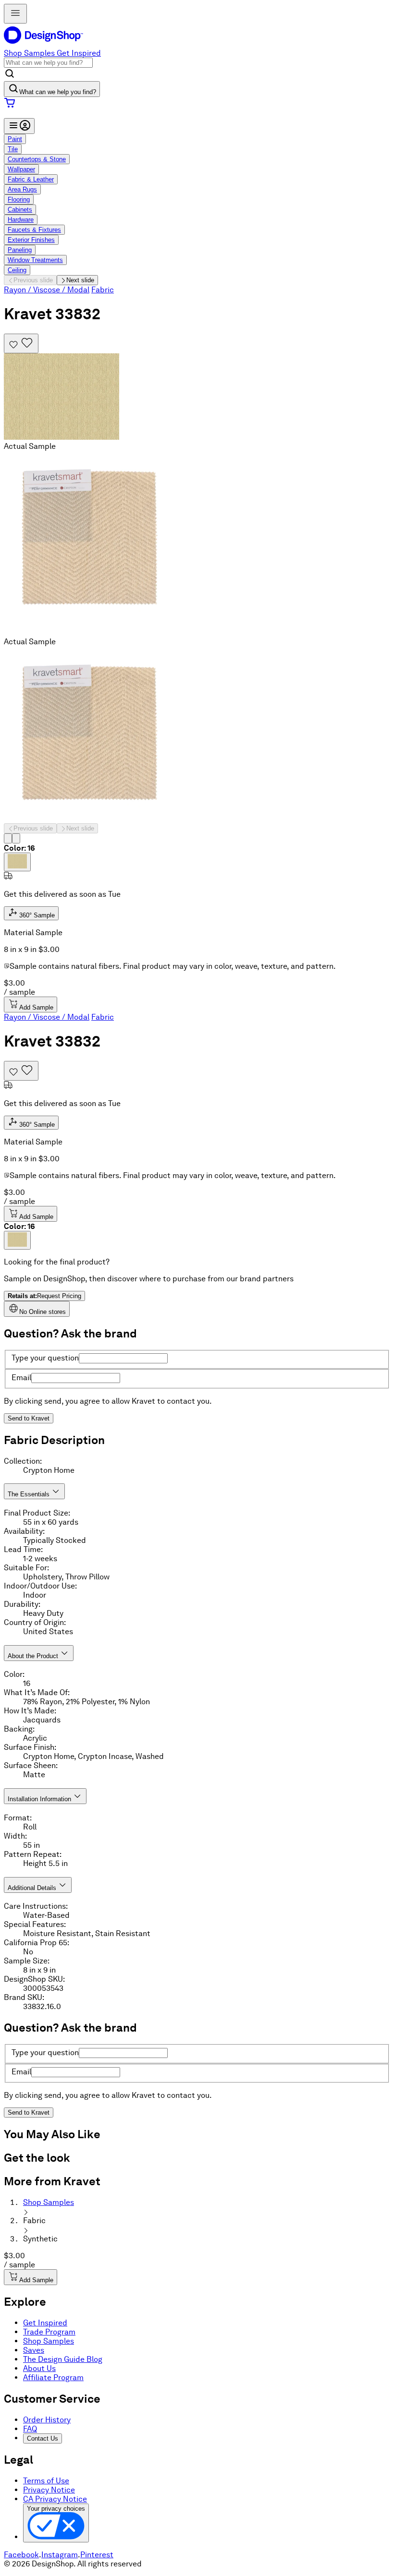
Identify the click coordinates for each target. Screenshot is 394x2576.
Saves (34, 2350)
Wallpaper (21, 169)
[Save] (21, 343)
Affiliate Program (53, 2377)
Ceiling (17, 270)
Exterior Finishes (31, 240)
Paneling (20, 250)
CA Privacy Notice (55, 2499)
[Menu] (19, 126)
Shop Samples (29, 53)
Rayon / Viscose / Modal (47, 290)
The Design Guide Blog (63, 2359)
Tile (13, 149)
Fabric (103, 290)
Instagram (60, 2555)
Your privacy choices (56, 2509)
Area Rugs (22, 189)
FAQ (30, 2429)
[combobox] (48, 63)
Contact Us (43, 2438)
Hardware (21, 220)
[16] (17, 862)
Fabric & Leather (31, 179)
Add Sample (36, 1007)
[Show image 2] (16, 838)
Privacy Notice (49, 2490)
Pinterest (97, 2555)
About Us (39, 2368)
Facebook (21, 2555)
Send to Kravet (29, 1418)
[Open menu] (15, 14)
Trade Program (49, 2332)
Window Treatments (35, 260)
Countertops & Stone (37, 159)
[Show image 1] (8, 838)
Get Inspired (79, 53)
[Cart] (197, 104)
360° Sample (36, 915)
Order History (47, 2420)
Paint (15, 139)
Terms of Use (46, 2481)
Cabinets (20, 210)
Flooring (19, 199)
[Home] (47, 44)
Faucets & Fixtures (34, 230)
